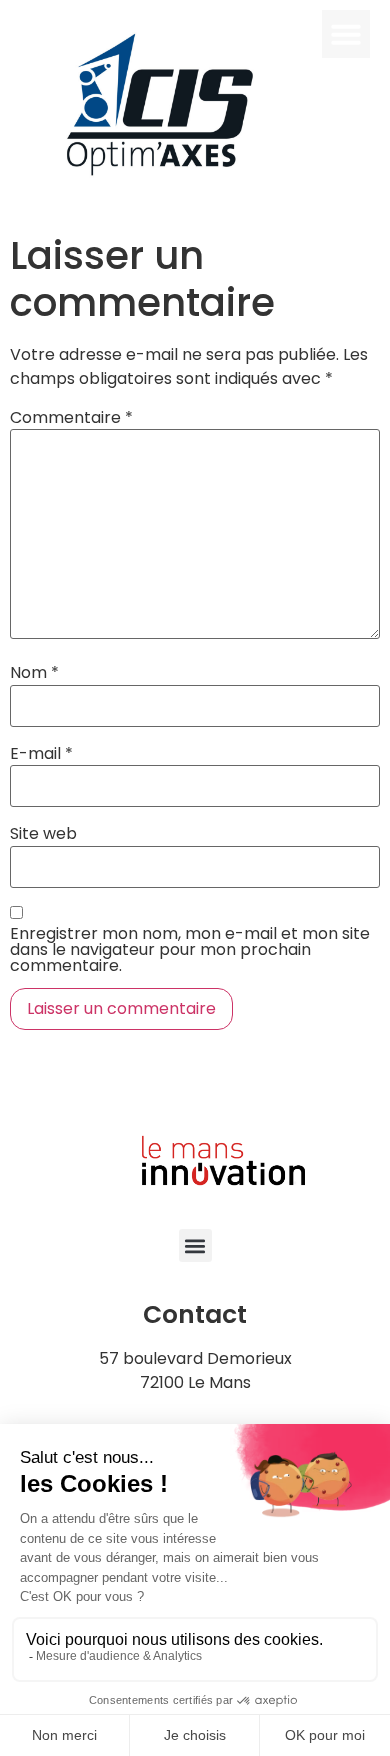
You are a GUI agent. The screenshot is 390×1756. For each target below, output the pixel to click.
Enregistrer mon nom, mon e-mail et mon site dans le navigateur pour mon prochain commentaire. (190, 950)
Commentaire (71, 418)
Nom (34, 673)
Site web (43, 834)
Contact (195, 1314)
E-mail (41, 754)
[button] (346, 34)
